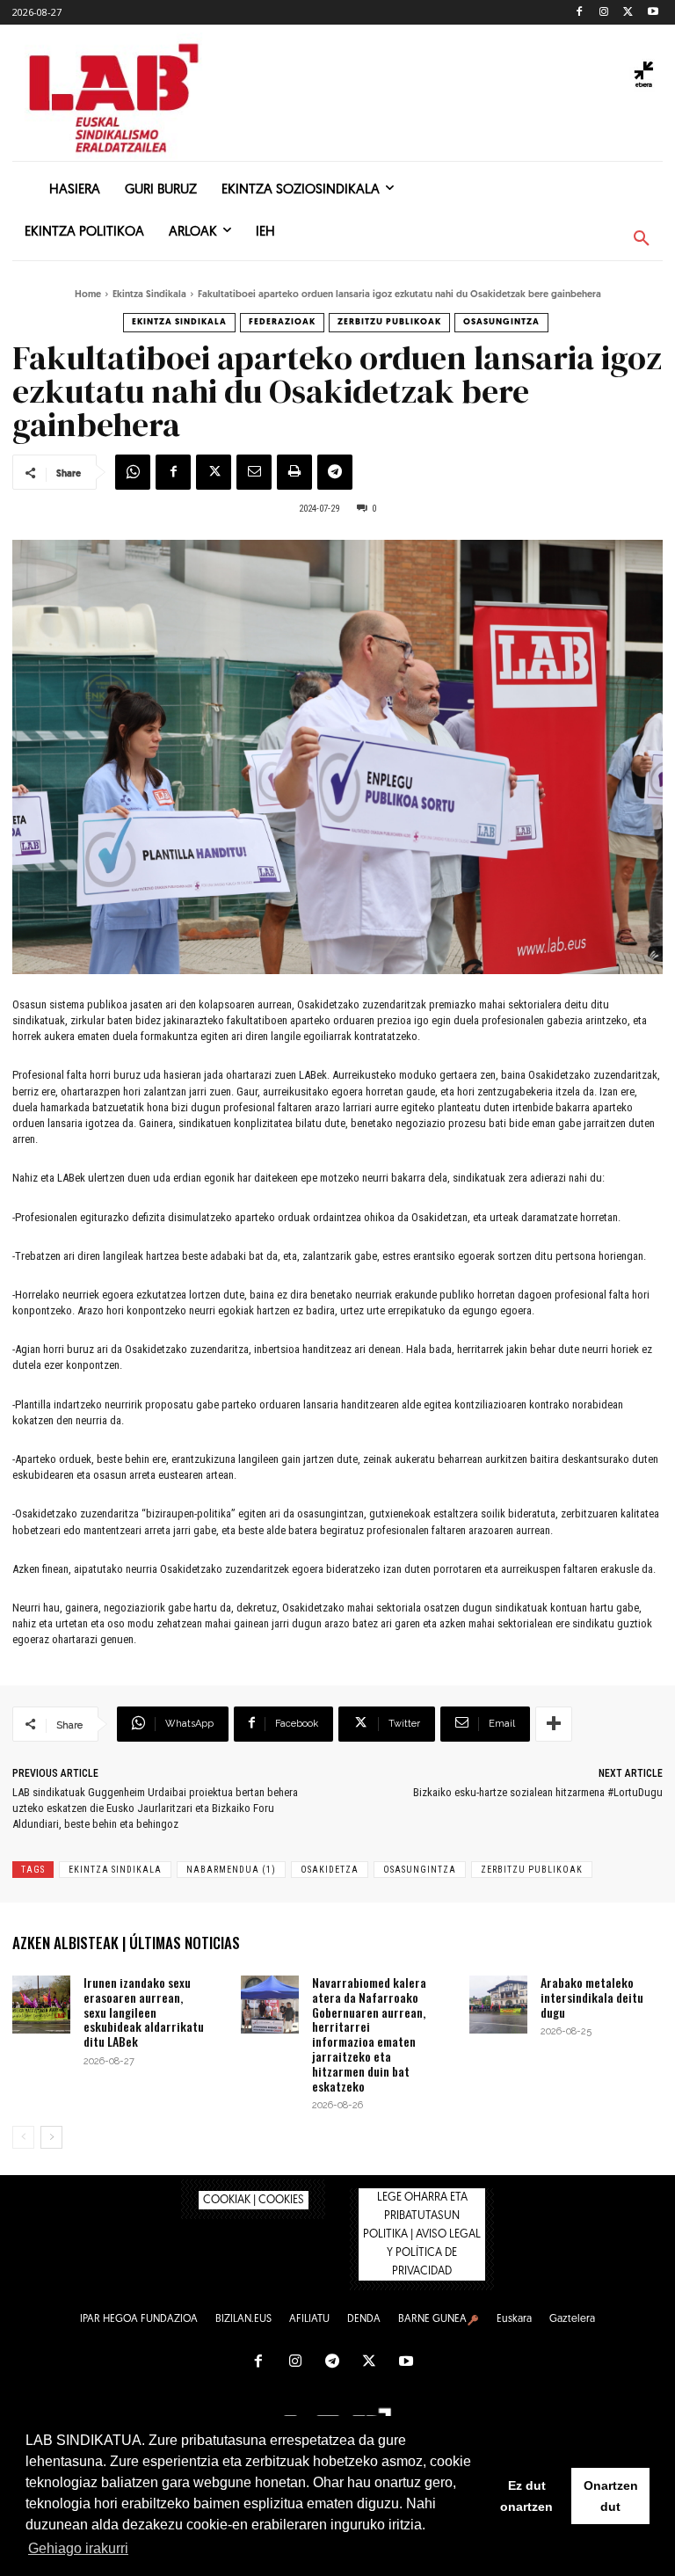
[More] (554, 1724)
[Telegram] (335, 472)
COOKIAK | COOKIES (254, 2200)
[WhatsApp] (133, 472)
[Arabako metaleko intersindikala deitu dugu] (498, 2005)
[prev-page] (23, 2137)
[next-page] (51, 2137)
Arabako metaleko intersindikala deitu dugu (592, 1997)
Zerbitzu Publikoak (389, 322)
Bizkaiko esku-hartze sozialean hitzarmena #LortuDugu (538, 1792)
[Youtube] (653, 13)
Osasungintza (501, 322)
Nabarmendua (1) (231, 1870)
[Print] (294, 472)
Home (88, 295)
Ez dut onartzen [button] (526, 2496)
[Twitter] (628, 13)
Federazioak (282, 322)
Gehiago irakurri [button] (78, 2548)
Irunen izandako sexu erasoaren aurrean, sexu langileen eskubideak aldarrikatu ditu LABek (144, 2012)
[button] (642, 239)
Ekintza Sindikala (149, 295)
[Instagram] (604, 13)
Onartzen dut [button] (611, 2496)
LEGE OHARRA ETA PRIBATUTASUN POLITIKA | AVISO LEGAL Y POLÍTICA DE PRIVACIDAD (422, 2234)
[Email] (254, 472)
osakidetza (330, 1870)
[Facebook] (580, 13)
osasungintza (420, 1870)
